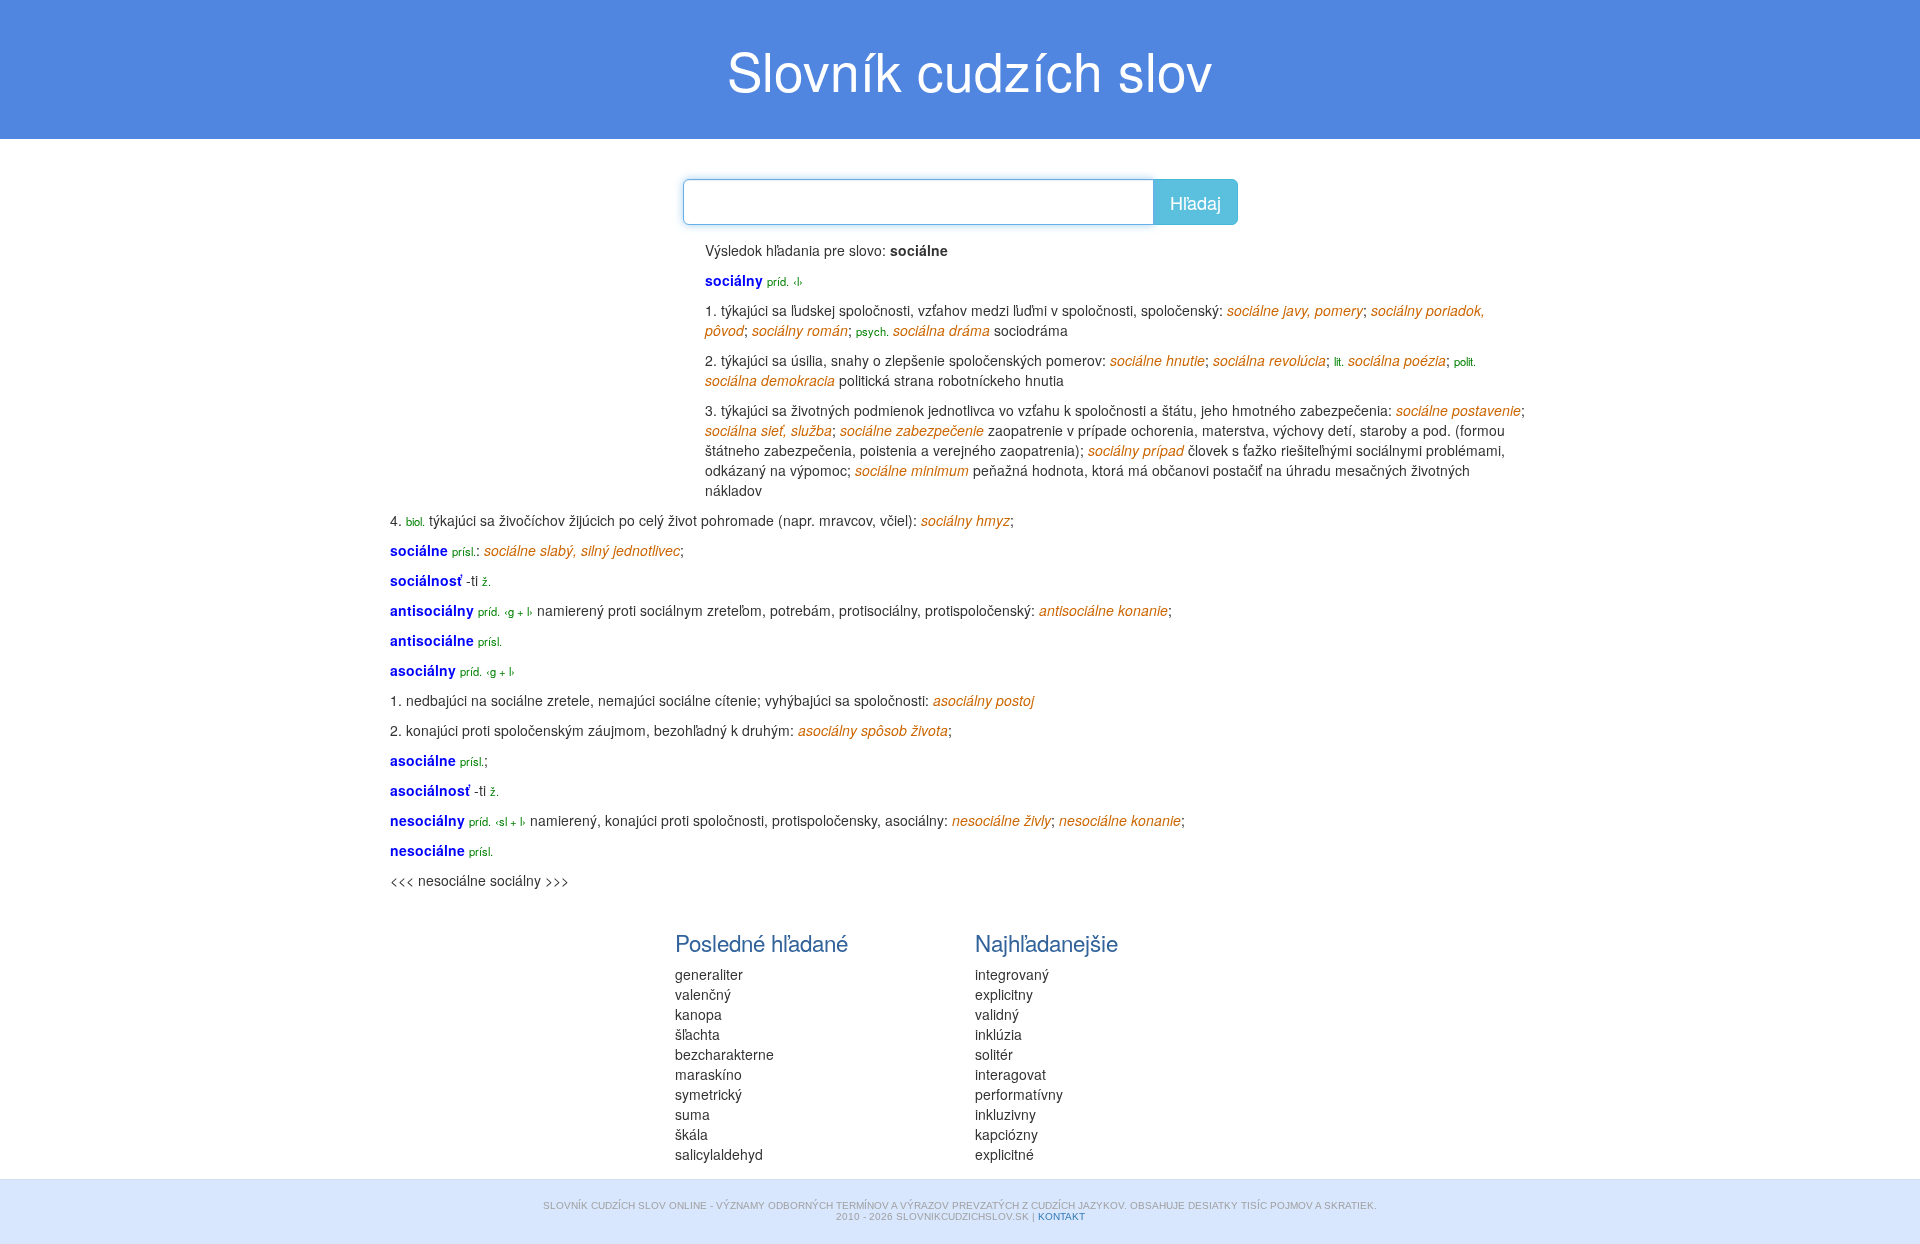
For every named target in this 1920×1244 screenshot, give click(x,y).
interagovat (1010, 1074)
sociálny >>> (529, 880)
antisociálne (1076, 610)
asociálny (914, 820)
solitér (994, 1054)
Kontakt (1061, 1216)
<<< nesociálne (438, 880)
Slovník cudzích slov (970, 69)
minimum (940, 470)
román (827, 330)
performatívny (1019, 1094)
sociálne (1253, 310)
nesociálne (986, 820)
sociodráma (1031, 330)
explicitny (1004, 994)
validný (997, 1014)
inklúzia (998, 1034)
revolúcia (1297, 360)
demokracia (798, 380)
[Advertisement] (540, 365)
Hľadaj (1195, 202)
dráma (969, 330)
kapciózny (1006, 1134)
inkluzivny (1005, 1114)
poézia (1425, 360)
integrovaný (1012, 974)
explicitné (1004, 1154)
